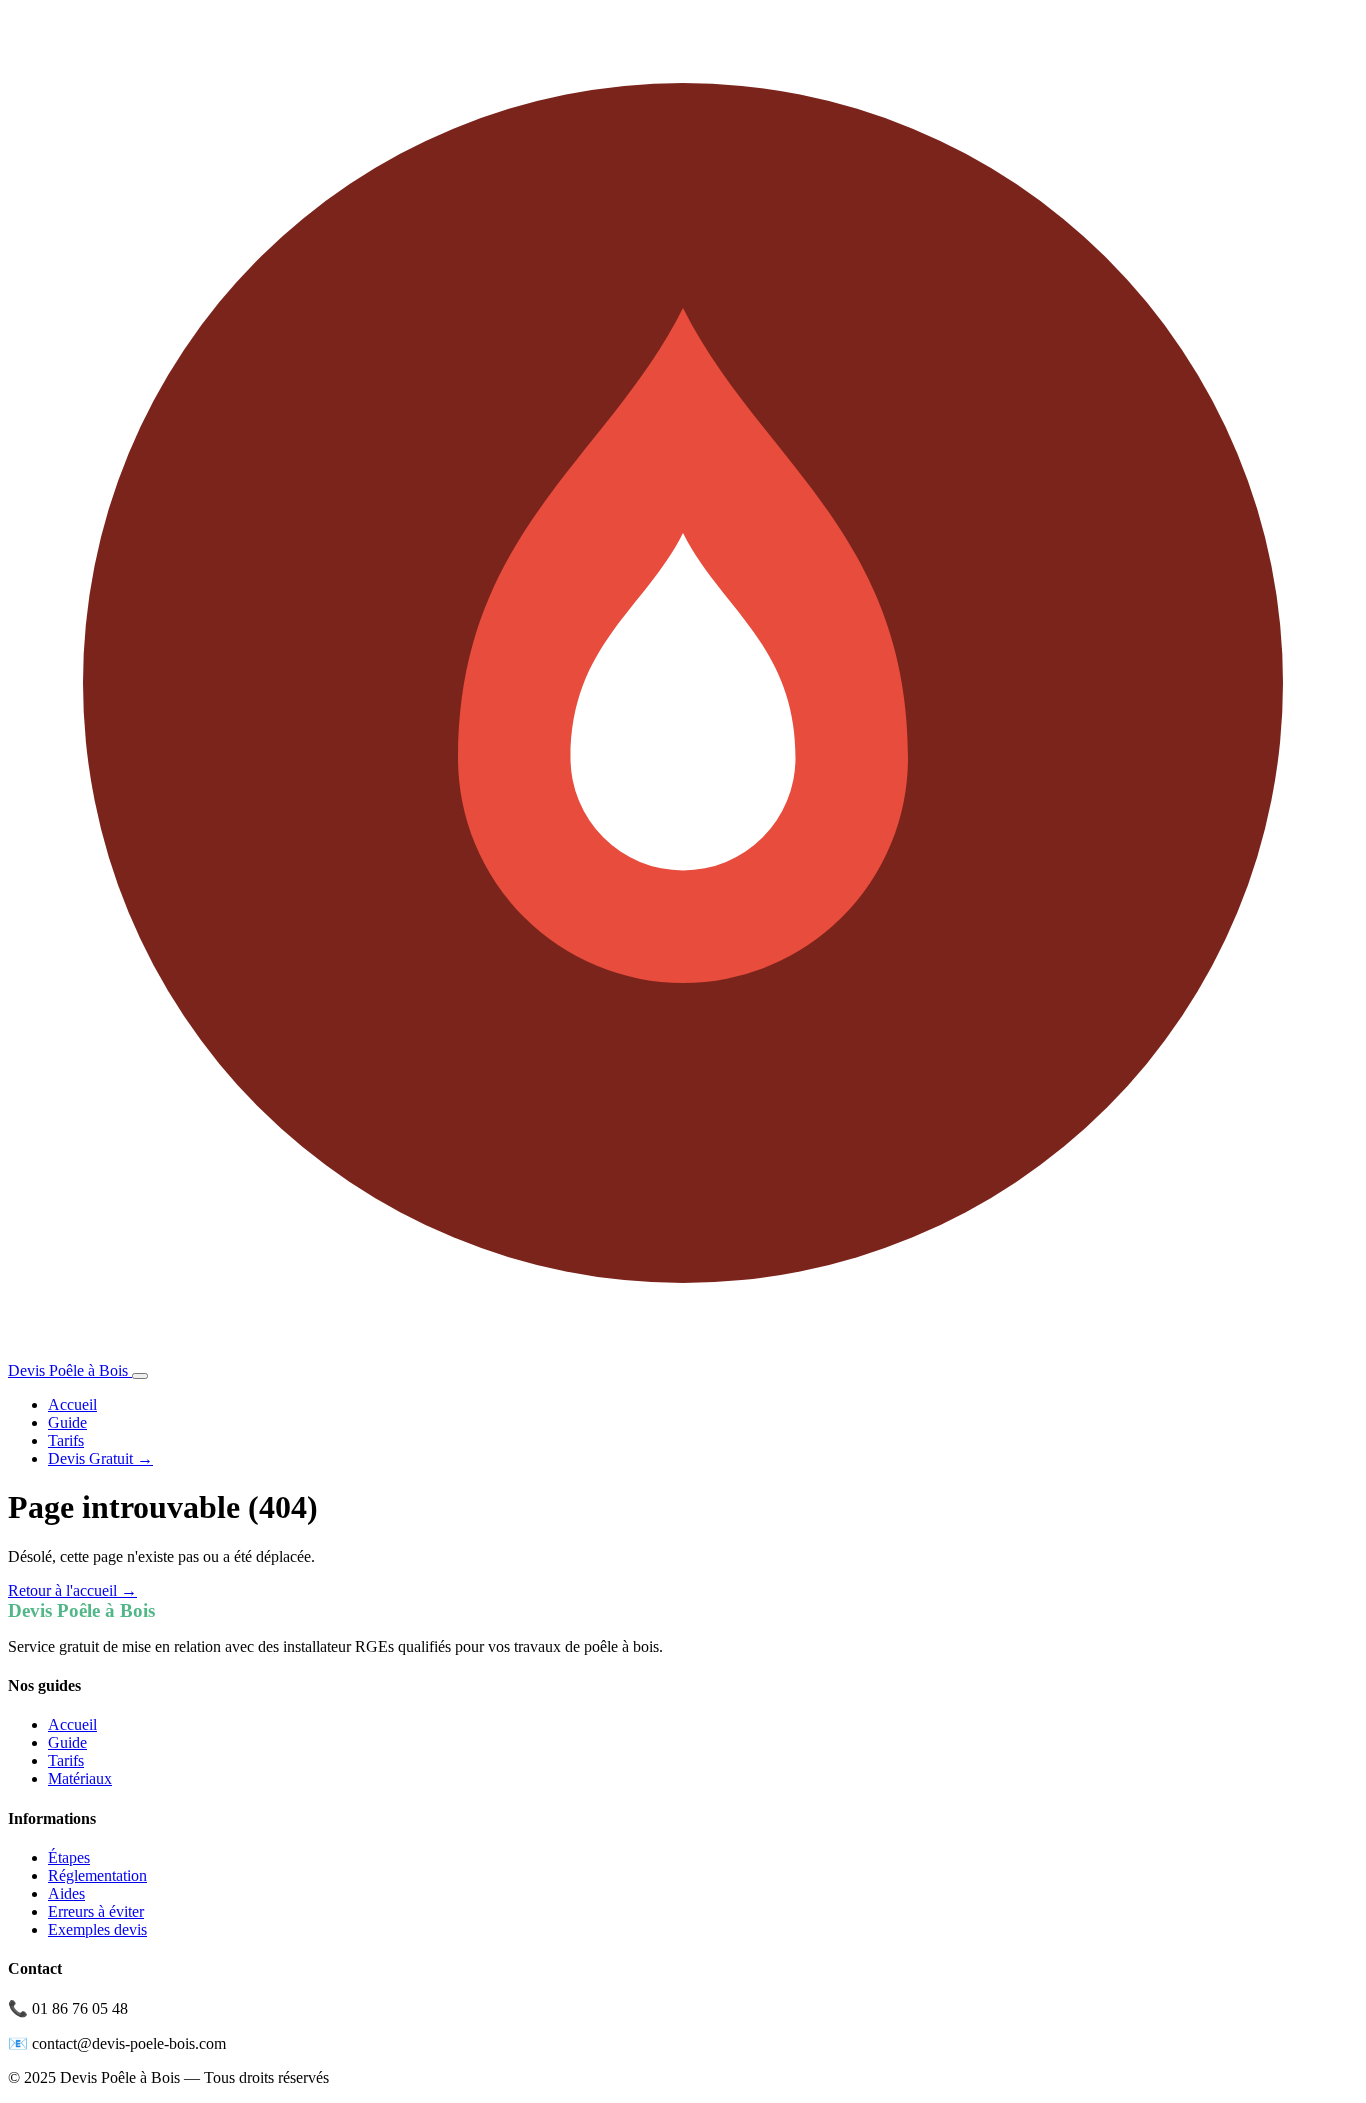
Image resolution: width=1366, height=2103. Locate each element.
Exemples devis (97, 1929)
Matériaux (80, 1778)
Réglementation (97, 1875)
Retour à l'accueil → (72, 1590)
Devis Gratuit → (100, 1458)
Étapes (69, 1857)
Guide (67, 1422)
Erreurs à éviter (96, 1911)
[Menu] (140, 1376)
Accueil (72, 1404)
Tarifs (66, 1440)
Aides (66, 1893)
